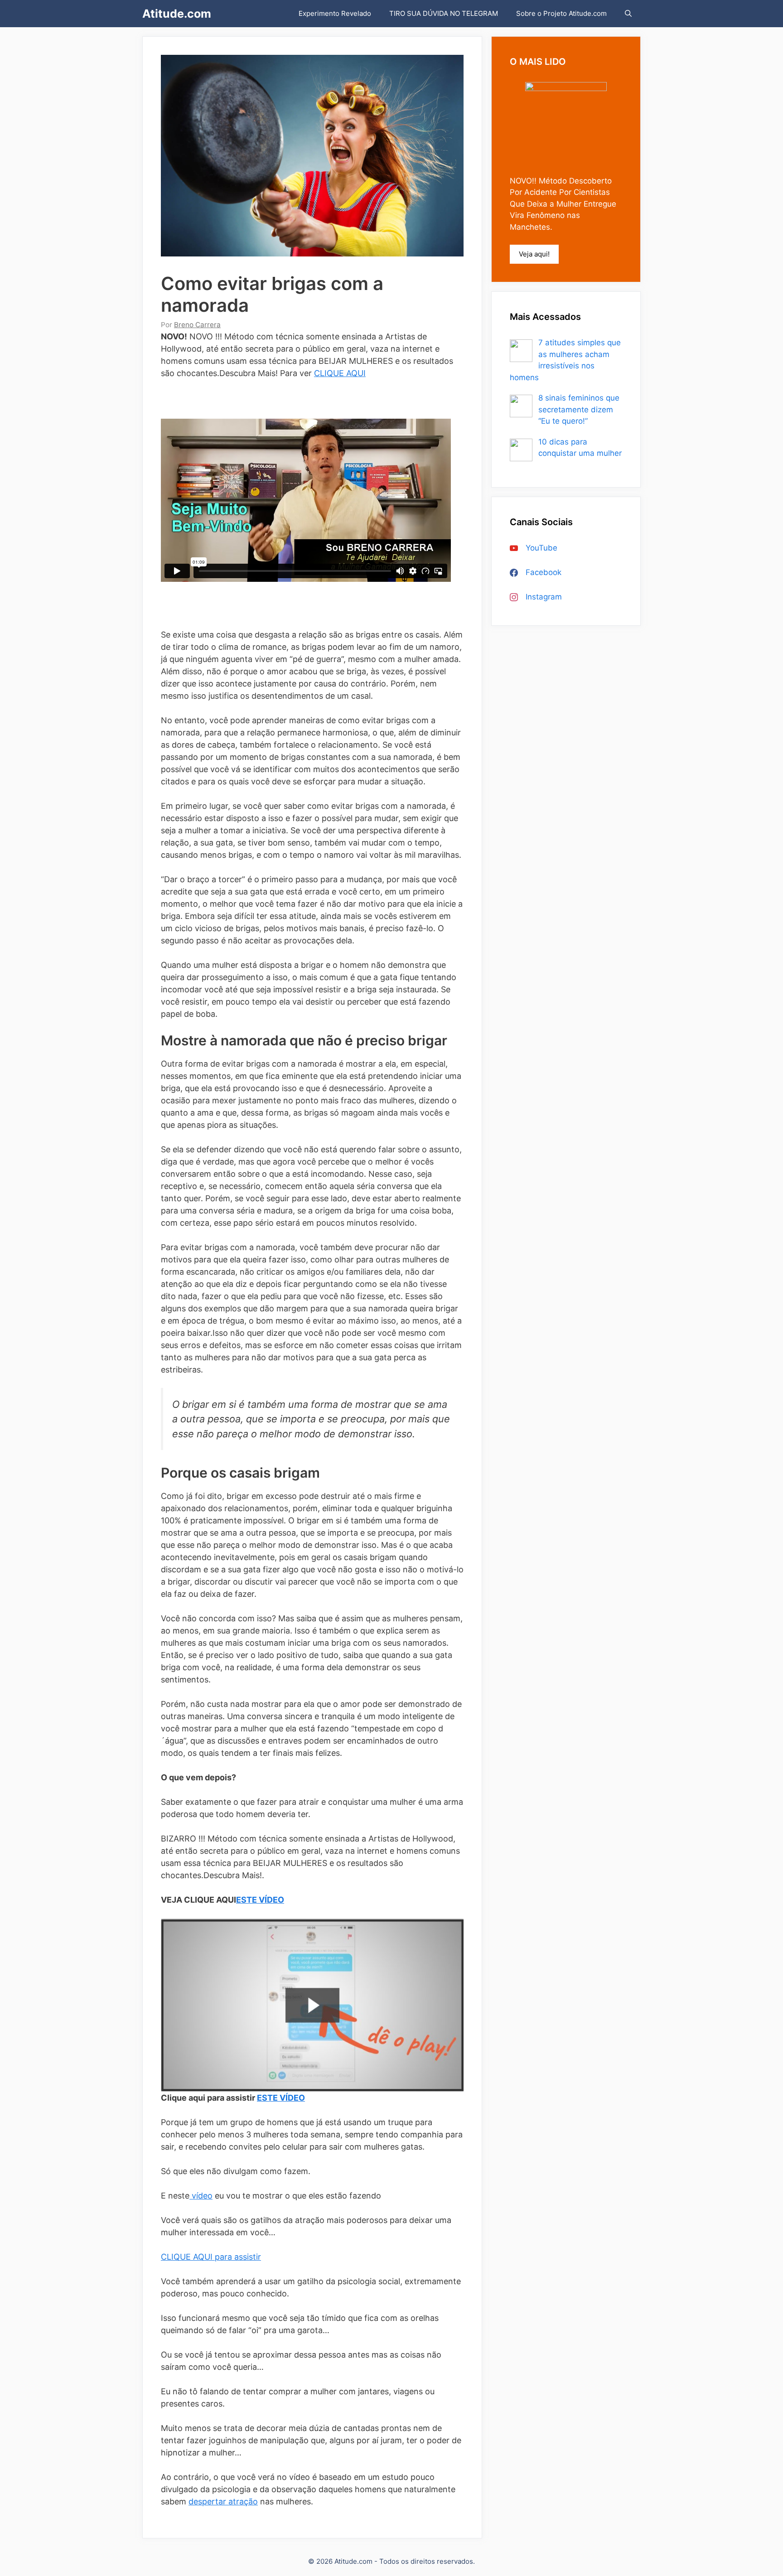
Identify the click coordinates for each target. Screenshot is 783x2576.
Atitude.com (177, 14)
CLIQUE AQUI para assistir (211, 2257)
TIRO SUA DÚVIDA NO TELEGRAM (444, 13)
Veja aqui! (534, 254)
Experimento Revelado (335, 13)
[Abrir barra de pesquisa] (628, 14)
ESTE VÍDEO (260, 1900)
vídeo (201, 2196)
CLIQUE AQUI (340, 373)
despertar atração (223, 2501)
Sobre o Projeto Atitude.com (561, 13)
